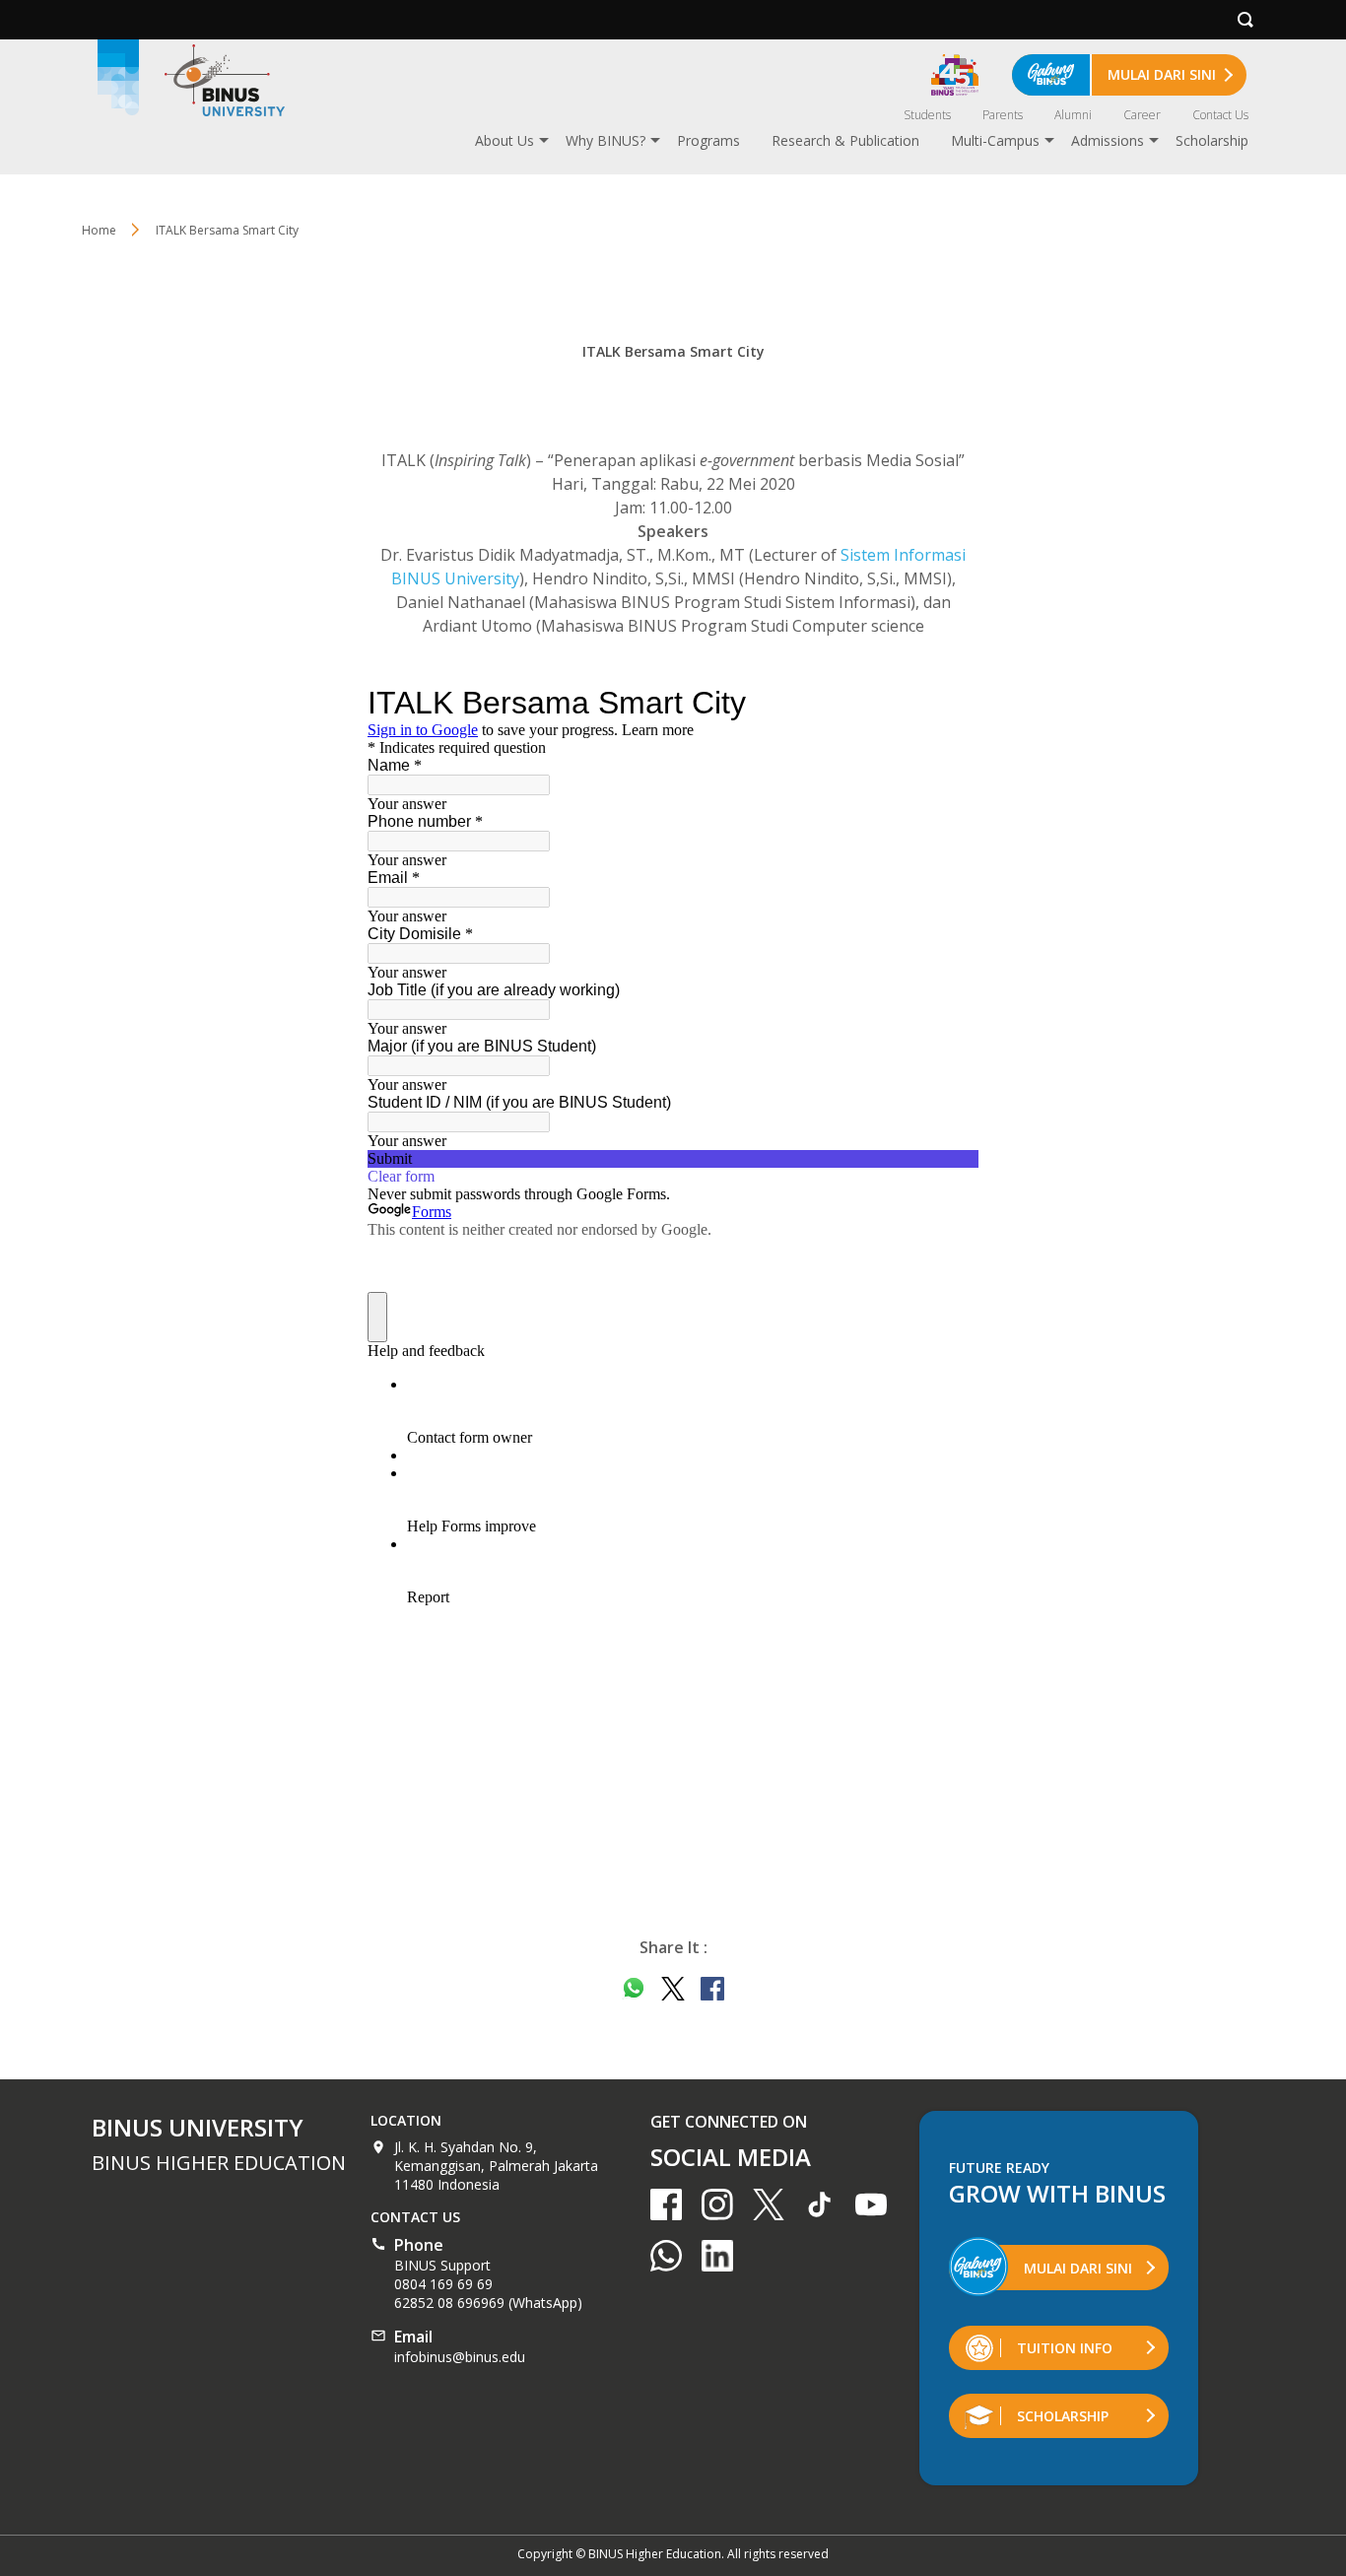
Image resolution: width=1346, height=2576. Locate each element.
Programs (708, 140)
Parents (1003, 115)
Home (99, 230)
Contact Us (1220, 115)
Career (1142, 115)
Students (927, 115)
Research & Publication (845, 140)
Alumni (1073, 115)
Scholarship (1212, 140)
